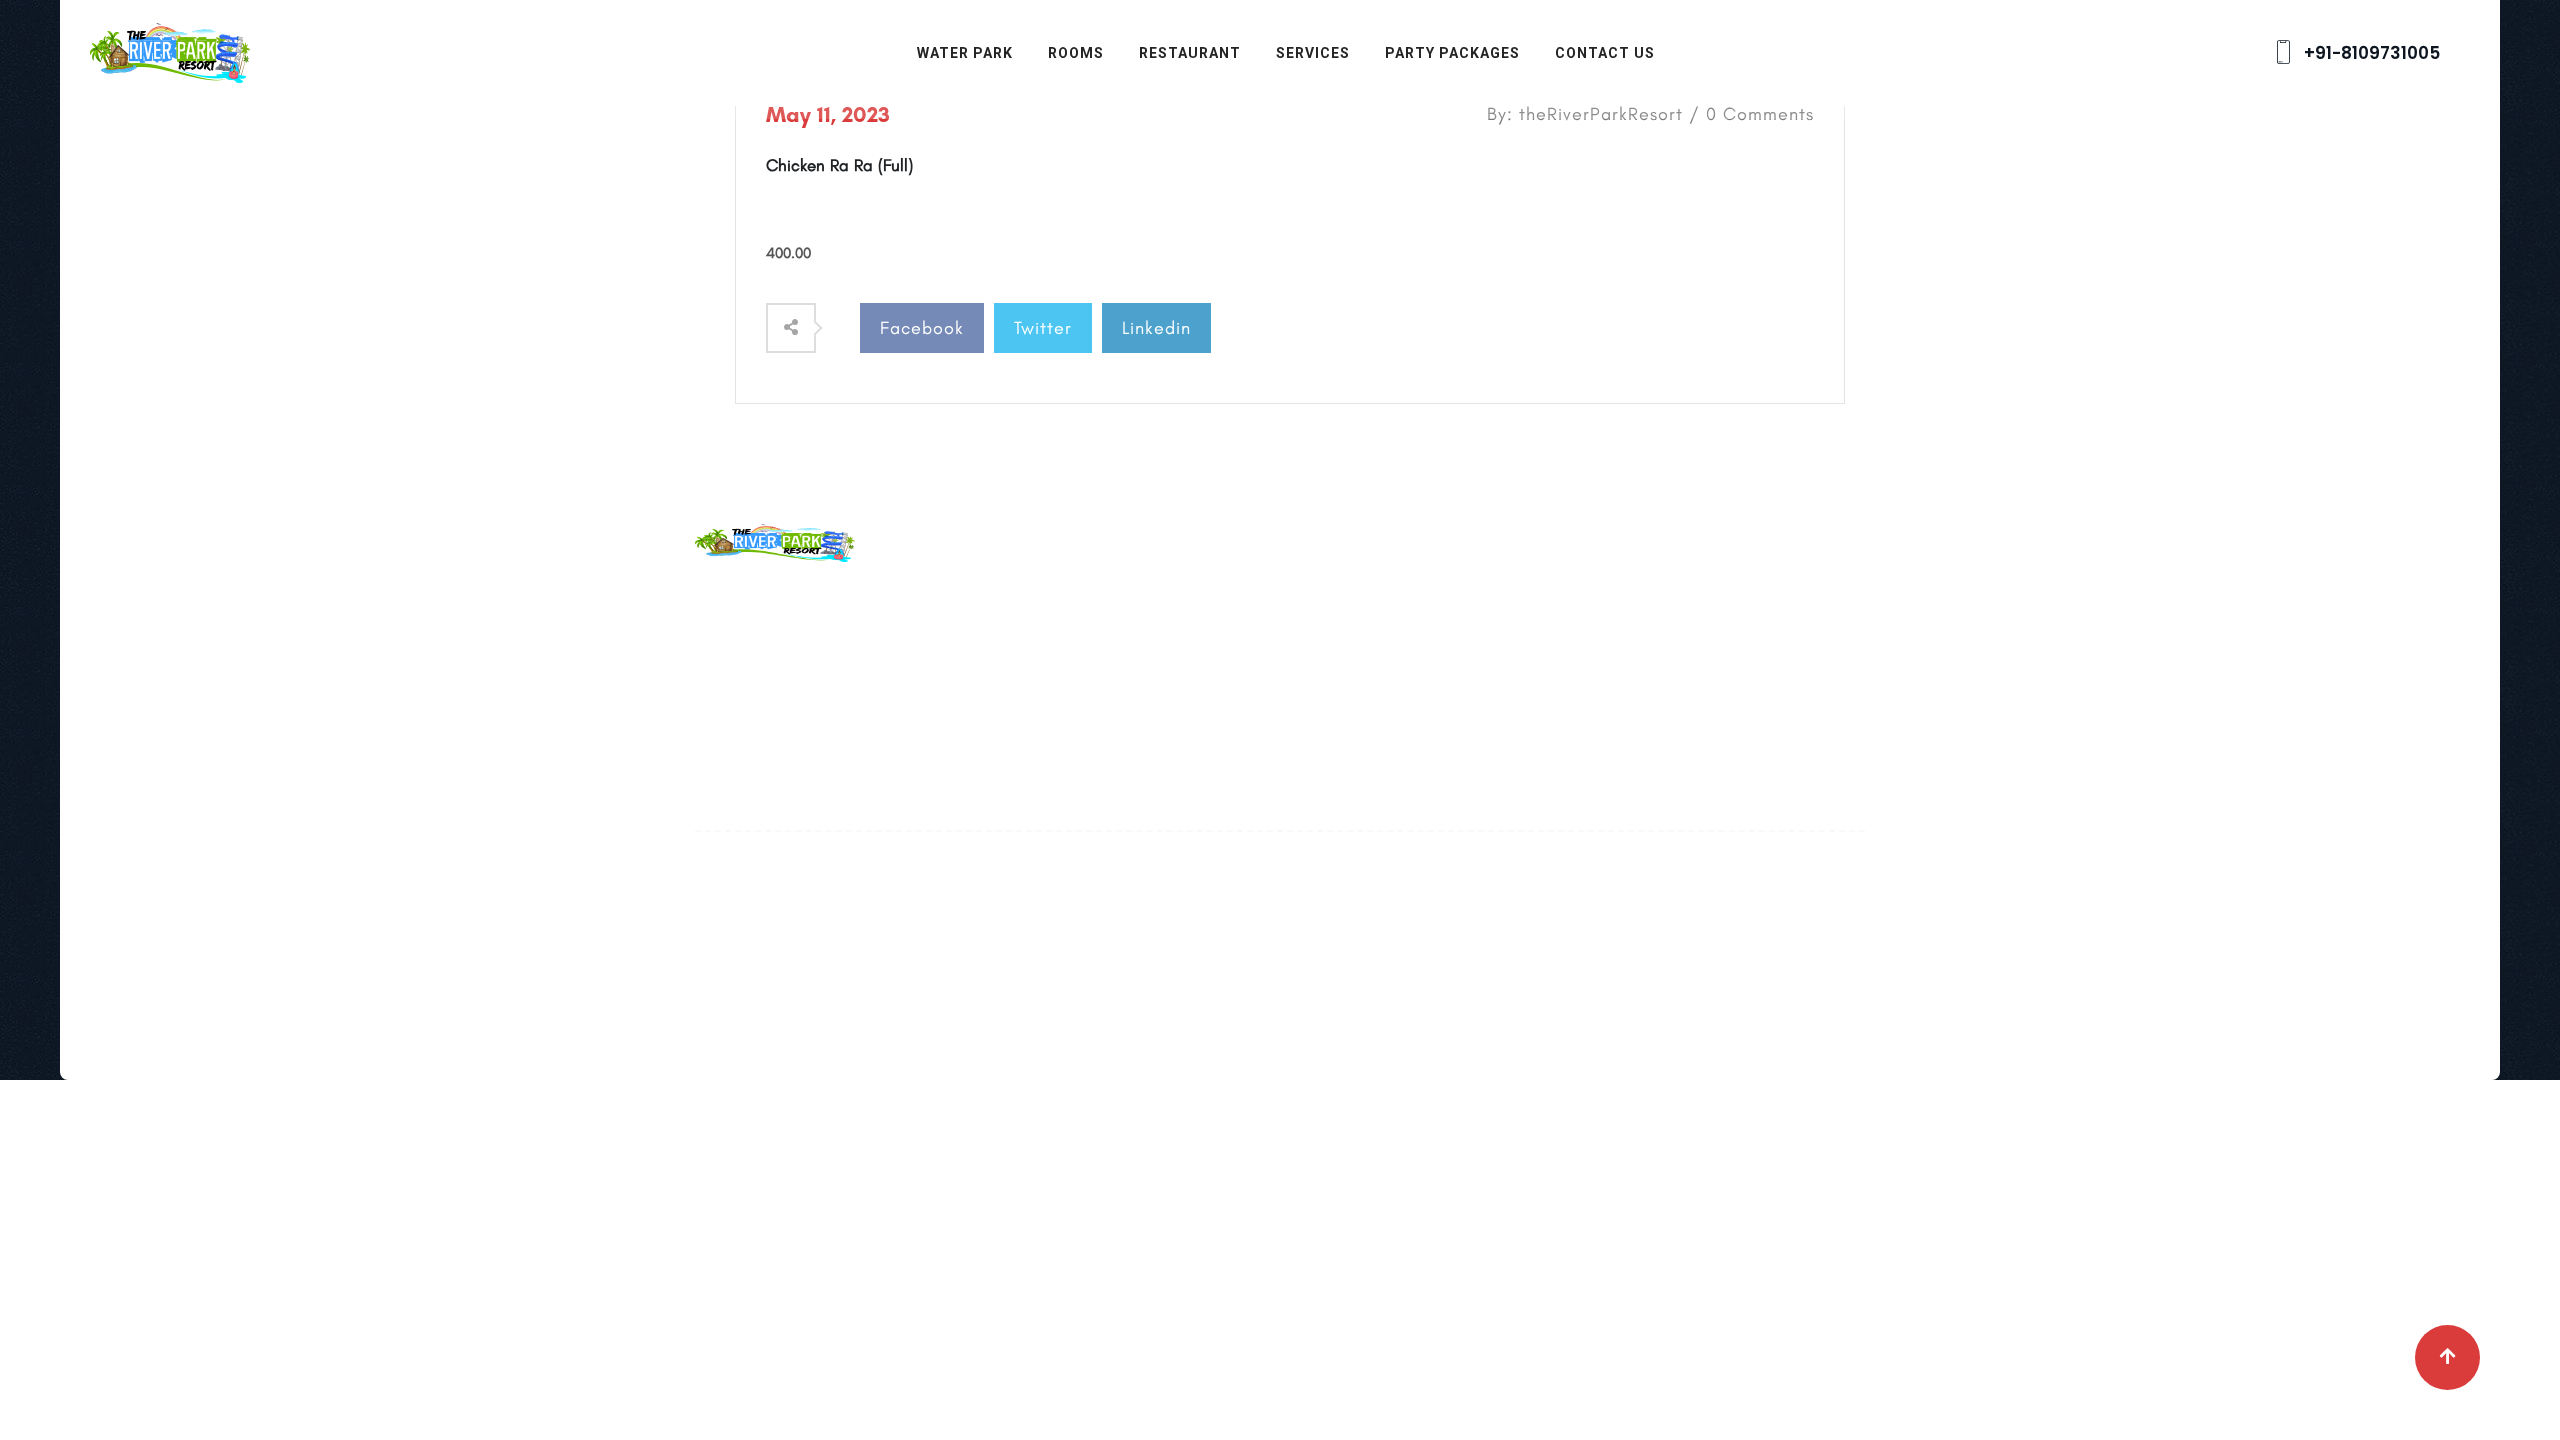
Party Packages (1452, 53)
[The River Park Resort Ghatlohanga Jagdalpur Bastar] (170, 51)
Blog (1112, 642)
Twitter (1043, 328)
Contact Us (1605, 53)
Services (1313, 53)
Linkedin (1156, 328)
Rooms (1076, 53)
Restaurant (1190, 53)
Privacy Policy (1147, 730)
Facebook (922, 328)
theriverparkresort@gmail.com (909, 644)
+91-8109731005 (2370, 53)
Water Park (965, 53)
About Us (1129, 598)
